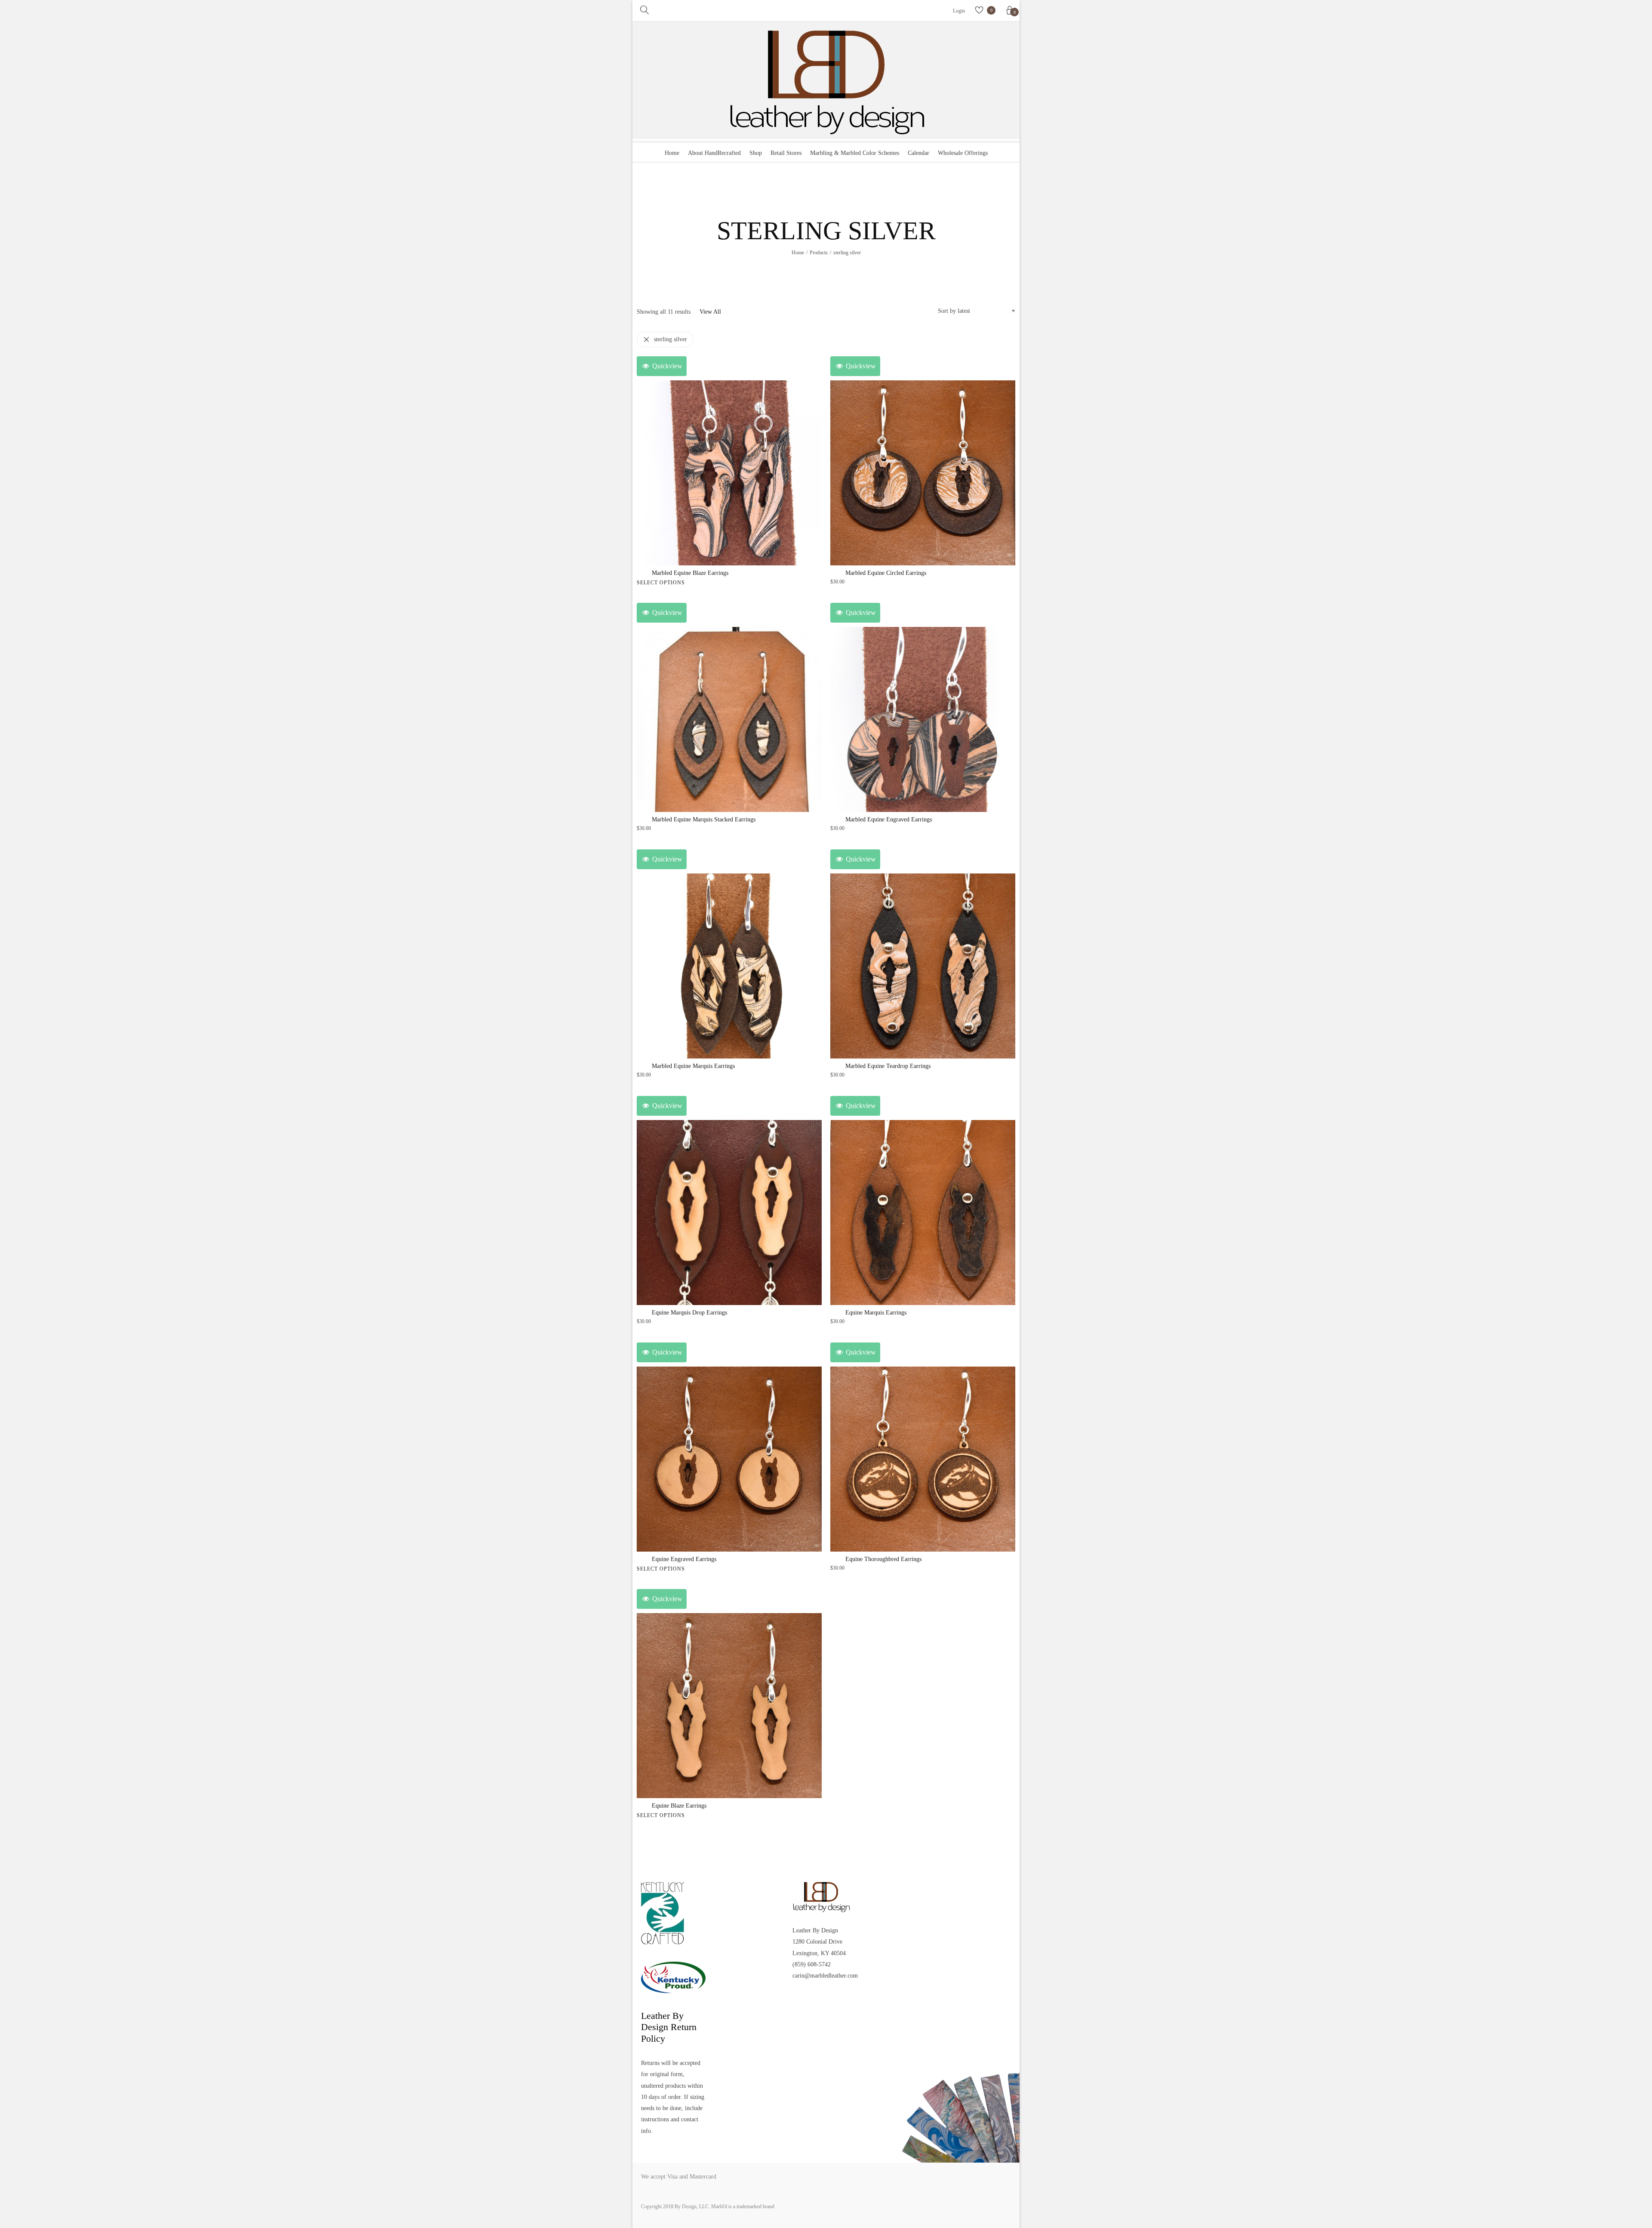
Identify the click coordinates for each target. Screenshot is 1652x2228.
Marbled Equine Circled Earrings (886, 573)
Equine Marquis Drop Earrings (689, 1313)
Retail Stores (786, 153)
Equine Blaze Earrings (679, 1806)
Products (819, 253)
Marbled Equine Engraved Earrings (889, 819)
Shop (756, 153)
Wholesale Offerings (963, 153)
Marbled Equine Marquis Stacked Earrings (704, 819)
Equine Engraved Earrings (684, 1559)
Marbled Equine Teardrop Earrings (888, 1066)
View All (710, 312)
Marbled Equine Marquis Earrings (693, 1066)
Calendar (918, 153)
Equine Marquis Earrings (876, 1313)
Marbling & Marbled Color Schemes (855, 153)
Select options (661, 583)
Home (672, 153)
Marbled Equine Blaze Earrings (690, 573)
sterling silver (670, 339)
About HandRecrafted (714, 153)
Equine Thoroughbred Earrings (883, 1559)
